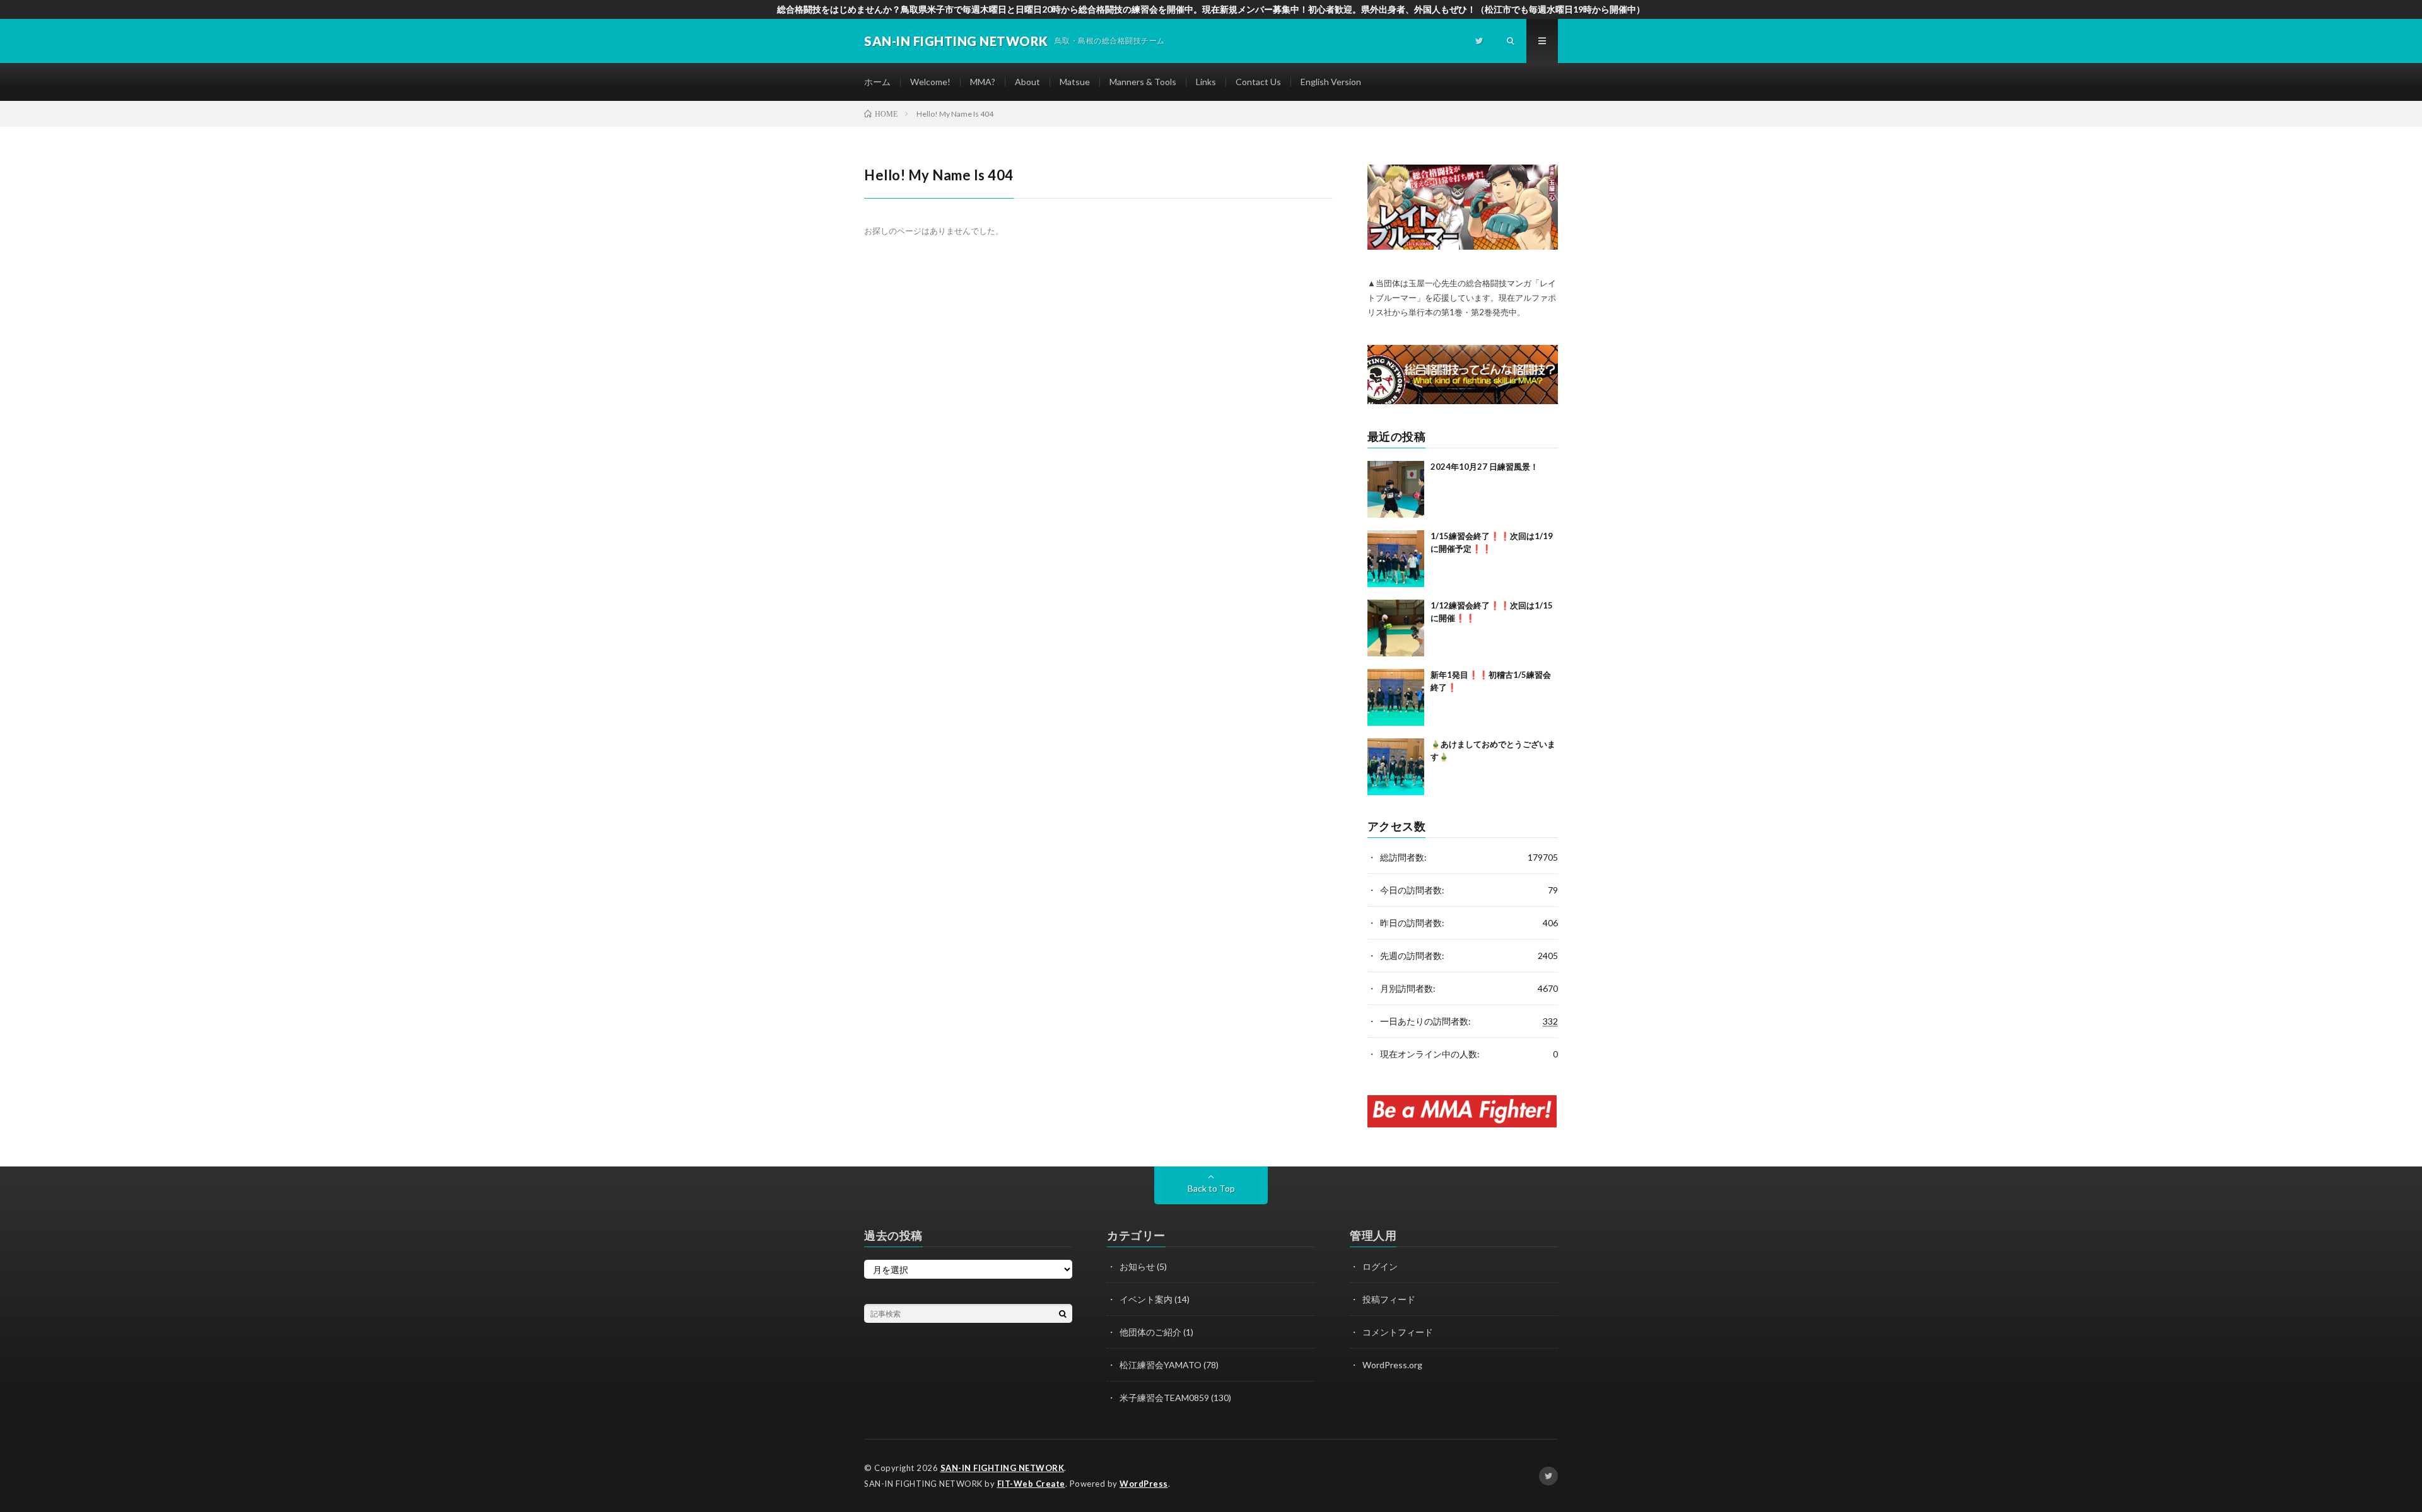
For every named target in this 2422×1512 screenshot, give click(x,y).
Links (1206, 82)
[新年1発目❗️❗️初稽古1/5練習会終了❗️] (1396, 697)
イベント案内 (1146, 1299)
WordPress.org (1392, 1365)
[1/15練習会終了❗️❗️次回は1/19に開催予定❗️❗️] (1396, 559)
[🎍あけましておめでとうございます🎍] (1396, 767)
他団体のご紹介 (1150, 1332)
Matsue (1075, 82)
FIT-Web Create (1031, 1484)
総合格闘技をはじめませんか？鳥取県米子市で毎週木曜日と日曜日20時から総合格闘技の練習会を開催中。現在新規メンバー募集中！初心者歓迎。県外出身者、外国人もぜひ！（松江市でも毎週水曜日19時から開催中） (1211, 9)
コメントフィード (1398, 1332)
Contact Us (1258, 82)
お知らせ (1137, 1266)
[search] (1063, 1313)
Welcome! (930, 82)
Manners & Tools (1143, 82)
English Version (1331, 82)
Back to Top (1211, 1188)
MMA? (983, 82)
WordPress (1144, 1484)
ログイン (1380, 1266)
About (1027, 82)
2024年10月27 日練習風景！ (1484, 467)
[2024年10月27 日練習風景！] (1396, 489)
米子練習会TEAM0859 (1164, 1398)
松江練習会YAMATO (1161, 1365)
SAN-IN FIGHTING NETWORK (1003, 1468)
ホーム (877, 82)
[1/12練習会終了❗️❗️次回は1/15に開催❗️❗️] (1396, 628)
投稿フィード (1389, 1299)
